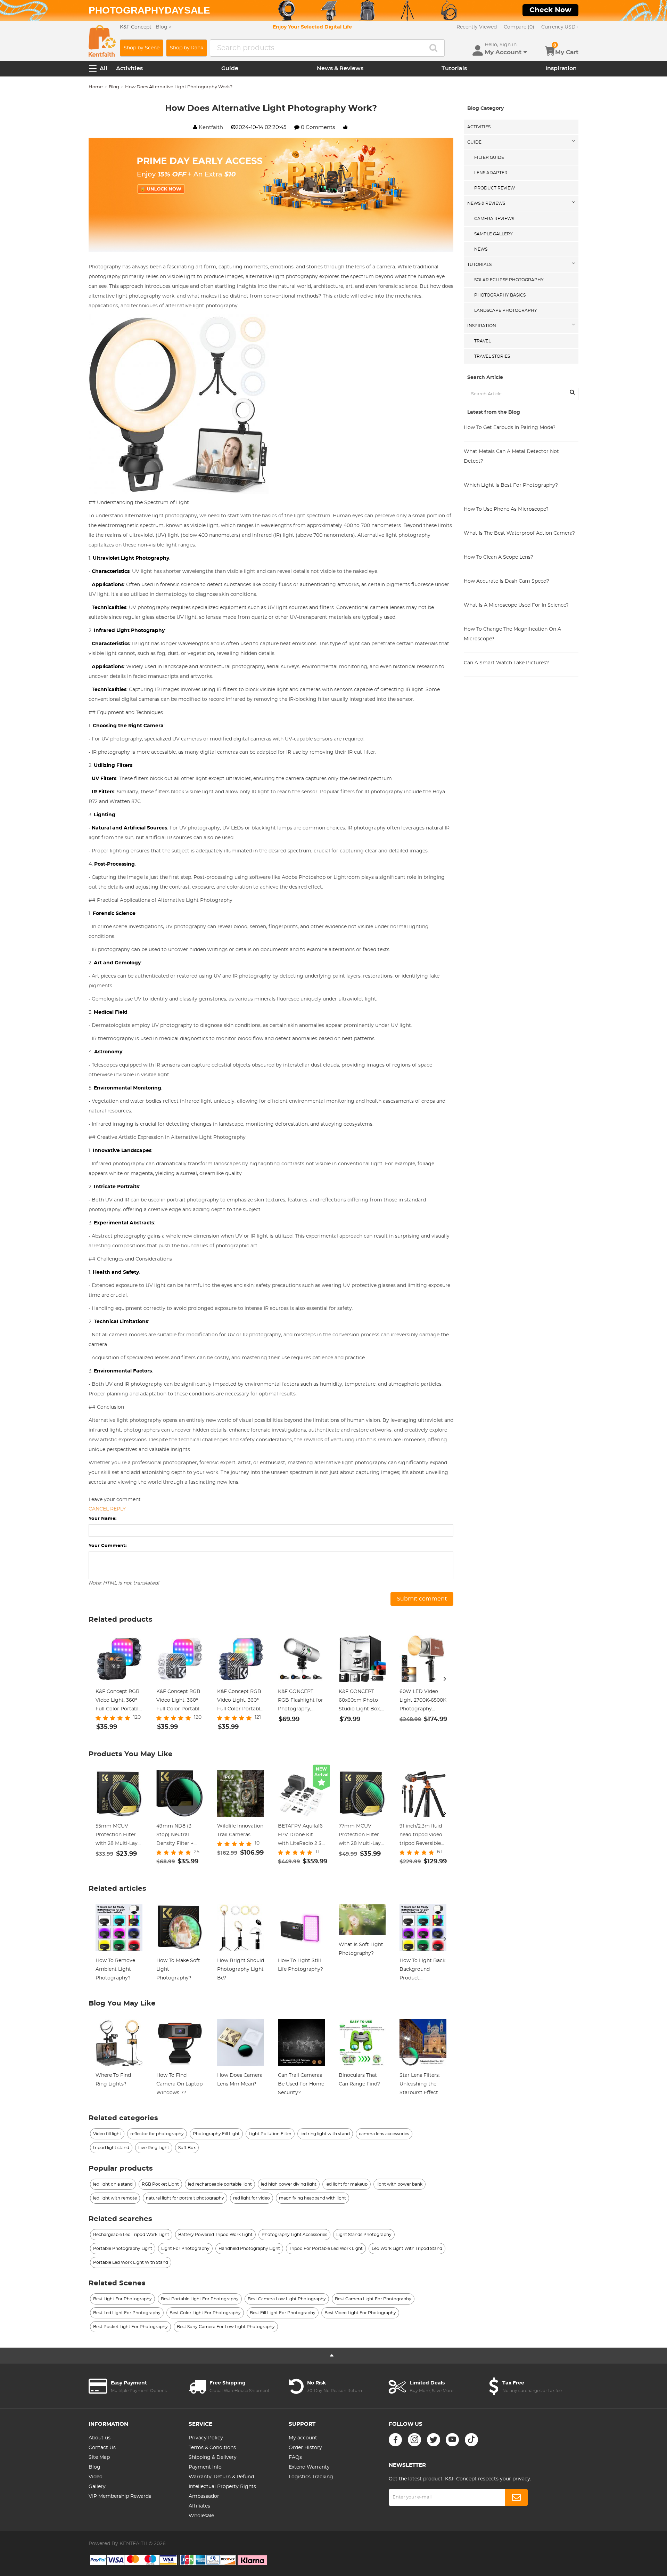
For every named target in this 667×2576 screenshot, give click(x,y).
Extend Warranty (309, 2467)
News (481, 249)
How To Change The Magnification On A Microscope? (512, 634)
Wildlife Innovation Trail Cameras (240, 1830)
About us (100, 2438)
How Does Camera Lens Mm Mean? (240, 2080)
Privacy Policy (206, 2438)
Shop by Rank (187, 48)
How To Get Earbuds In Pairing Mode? (510, 428)
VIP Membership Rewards (120, 2496)
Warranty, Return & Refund (221, 2477)
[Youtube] (452, 2440)
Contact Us (102, 2448)
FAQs (295, 2457)
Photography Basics (500, 295)
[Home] (102, 41)
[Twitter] (434, 2440)
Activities (129, 68)
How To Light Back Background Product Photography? (422, 1970)
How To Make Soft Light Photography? (178, 1969)
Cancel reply (107, 1509)
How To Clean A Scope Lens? (499, 557)
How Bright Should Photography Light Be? (241, 1969)
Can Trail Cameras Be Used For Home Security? (301, 2084)
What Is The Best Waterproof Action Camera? (519, 533)
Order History (305, 2448)
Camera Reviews (494, 219)
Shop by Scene (142, 48)
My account (303, 2438)
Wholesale (201, 2516)
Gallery (97, 2487)
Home (96, 87)
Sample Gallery (493, 234)
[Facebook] (395, 2440)
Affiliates (199, 2506)
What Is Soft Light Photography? (361, 1949)
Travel (483, 341)
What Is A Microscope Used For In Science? (516, 605)
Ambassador (204, 2496)
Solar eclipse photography (509, 280)
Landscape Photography (506, 310)
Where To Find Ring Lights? (113, 2080)
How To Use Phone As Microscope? (506, 509)
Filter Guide (489, 157)
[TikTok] (471, 2440)
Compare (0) (519, 27)
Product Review (495, 188)
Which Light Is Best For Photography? (511, 485)
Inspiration (561, 68)
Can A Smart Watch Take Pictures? (506, 663)
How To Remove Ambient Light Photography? (115, 1969)
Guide (230, 68)
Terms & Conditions (212, 2448)
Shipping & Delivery (213, 2457)
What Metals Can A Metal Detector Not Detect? (511, 456)
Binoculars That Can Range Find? (359, 2080)
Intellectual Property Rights (222, 2487)
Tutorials (454, 68)
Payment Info (205, 2467)
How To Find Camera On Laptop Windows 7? (179, 2084)
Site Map (99, 2457)
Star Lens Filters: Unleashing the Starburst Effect (420, 2084)
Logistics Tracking (311, 2477)
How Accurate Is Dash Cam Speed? (507, 581)
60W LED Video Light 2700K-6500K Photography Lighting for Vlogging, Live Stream (423, 1701)
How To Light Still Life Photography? (300, 1965)
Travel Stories (492, 356)
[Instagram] (414, 2440)
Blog (114, 87)
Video (96, 2477)
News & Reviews (340, 68)
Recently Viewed (477, 27)
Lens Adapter (491, 173)
